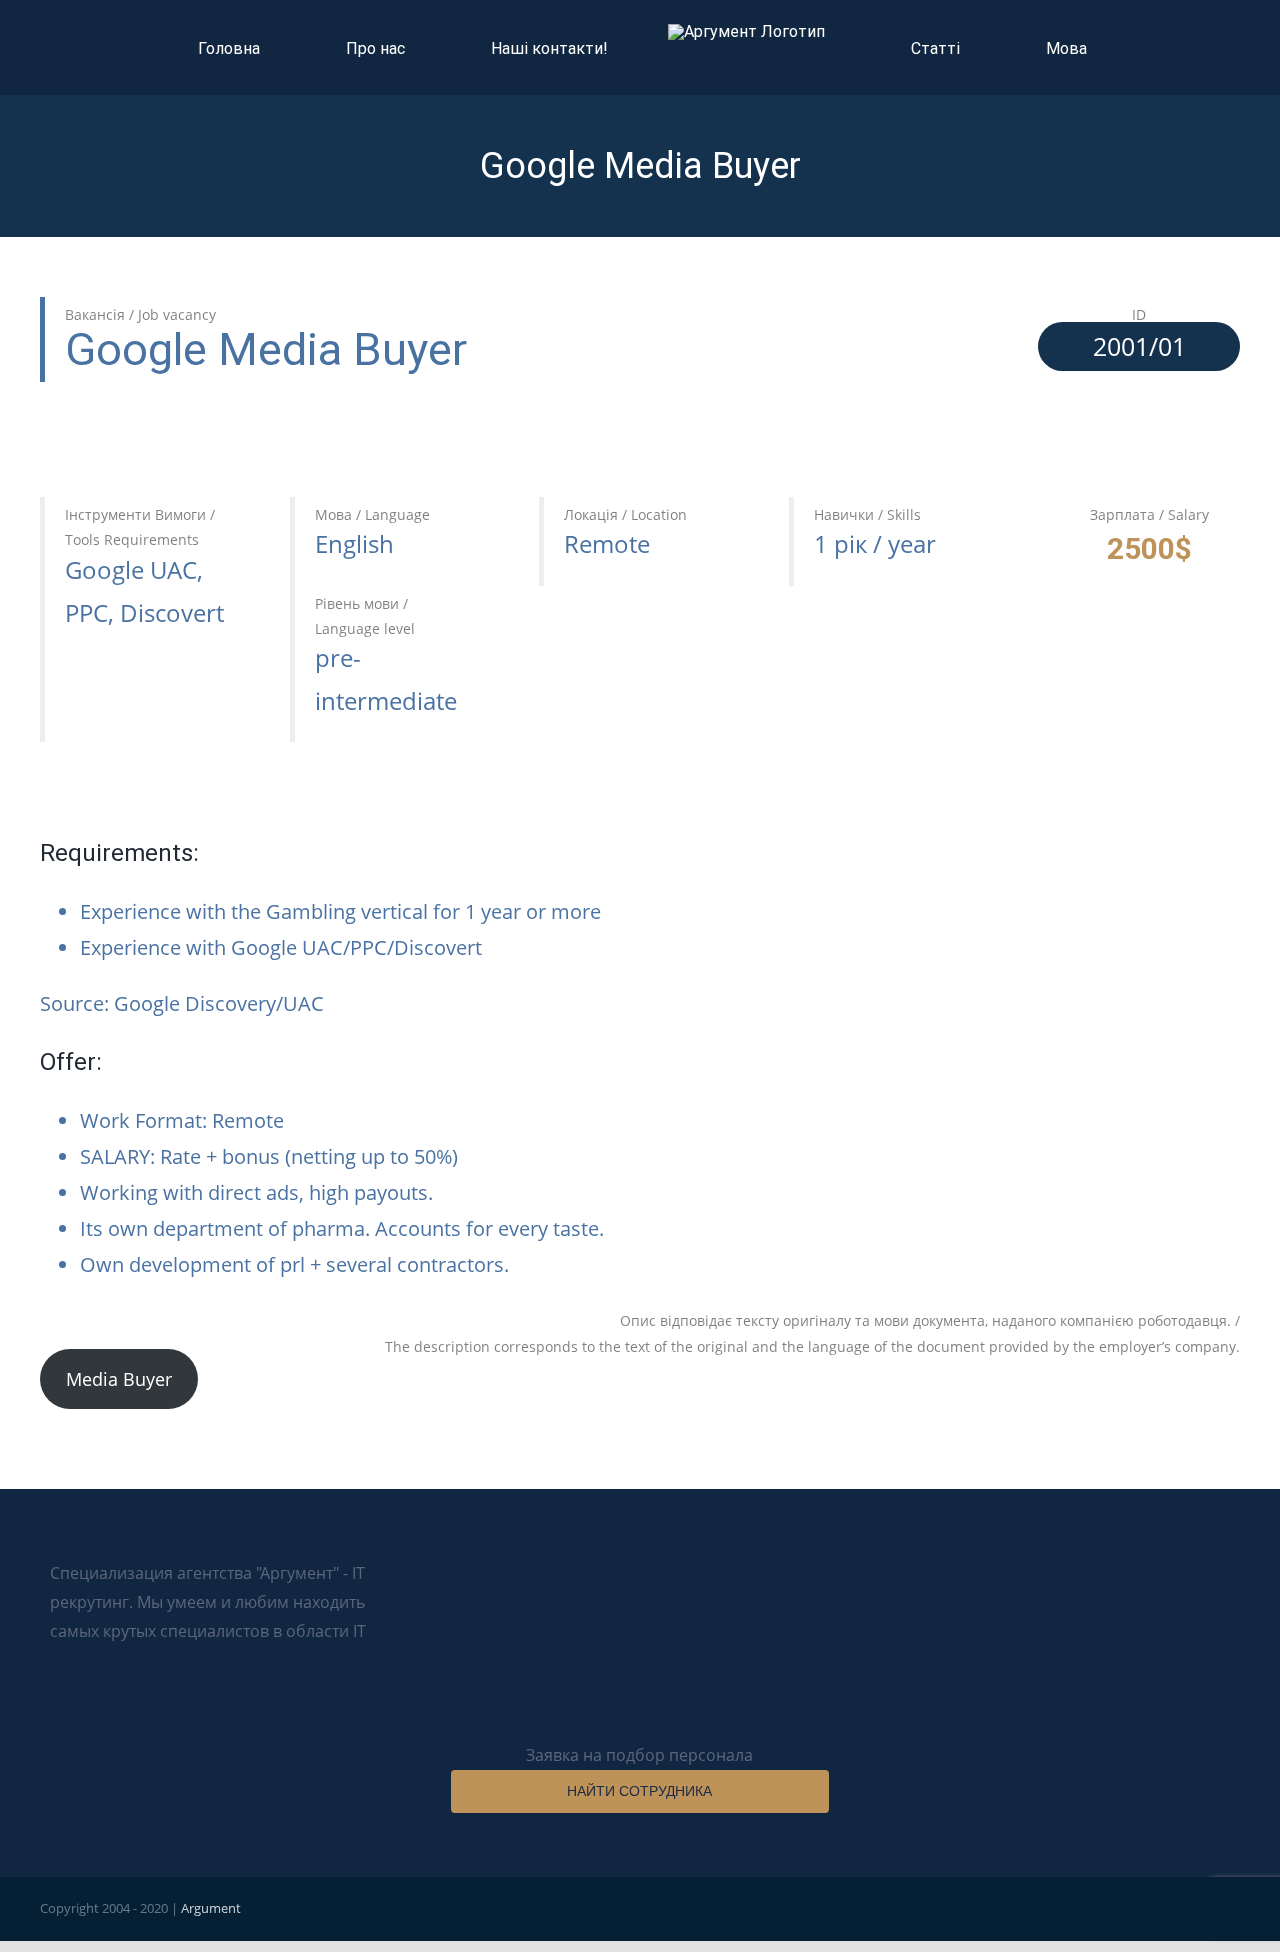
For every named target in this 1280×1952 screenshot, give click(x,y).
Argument (211, 1908)
